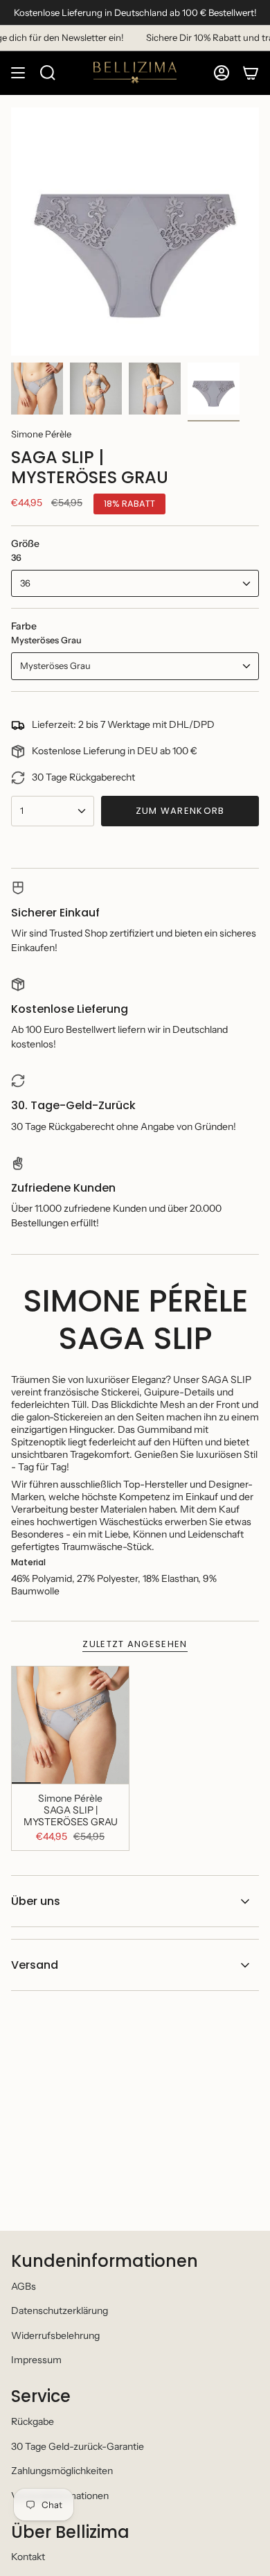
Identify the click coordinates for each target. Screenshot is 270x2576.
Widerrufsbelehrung (55, 2335)
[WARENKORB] (251, 73)
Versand (35, 1965)
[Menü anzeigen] (18, 73)
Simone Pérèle (41, 434)
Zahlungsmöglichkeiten (62, 2471)
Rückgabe (33, 2421)
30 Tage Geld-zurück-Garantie (78, 2446)
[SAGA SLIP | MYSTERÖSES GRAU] (70, 1725)
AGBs (24, 2286)
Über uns (36, 1901)
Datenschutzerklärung (60, 2310)
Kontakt (28, 2557)
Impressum (36, 2360)
